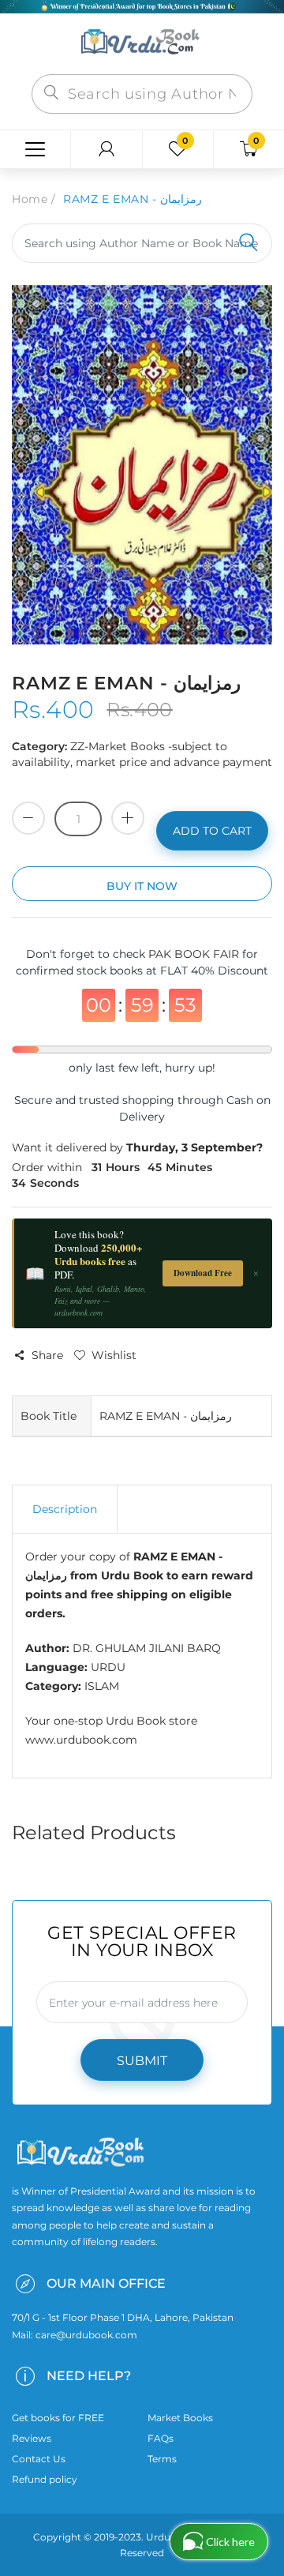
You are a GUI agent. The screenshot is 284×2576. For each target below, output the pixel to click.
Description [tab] (65, 1509)
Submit (142, 2061)
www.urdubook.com (81, 1740)
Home (30, 199)
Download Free (203, 1273)
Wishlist (114, 1355)
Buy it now (142, 886)
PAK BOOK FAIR (195, 954)
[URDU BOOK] (142, 43)
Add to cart (212, 831)
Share (47, 1355)
